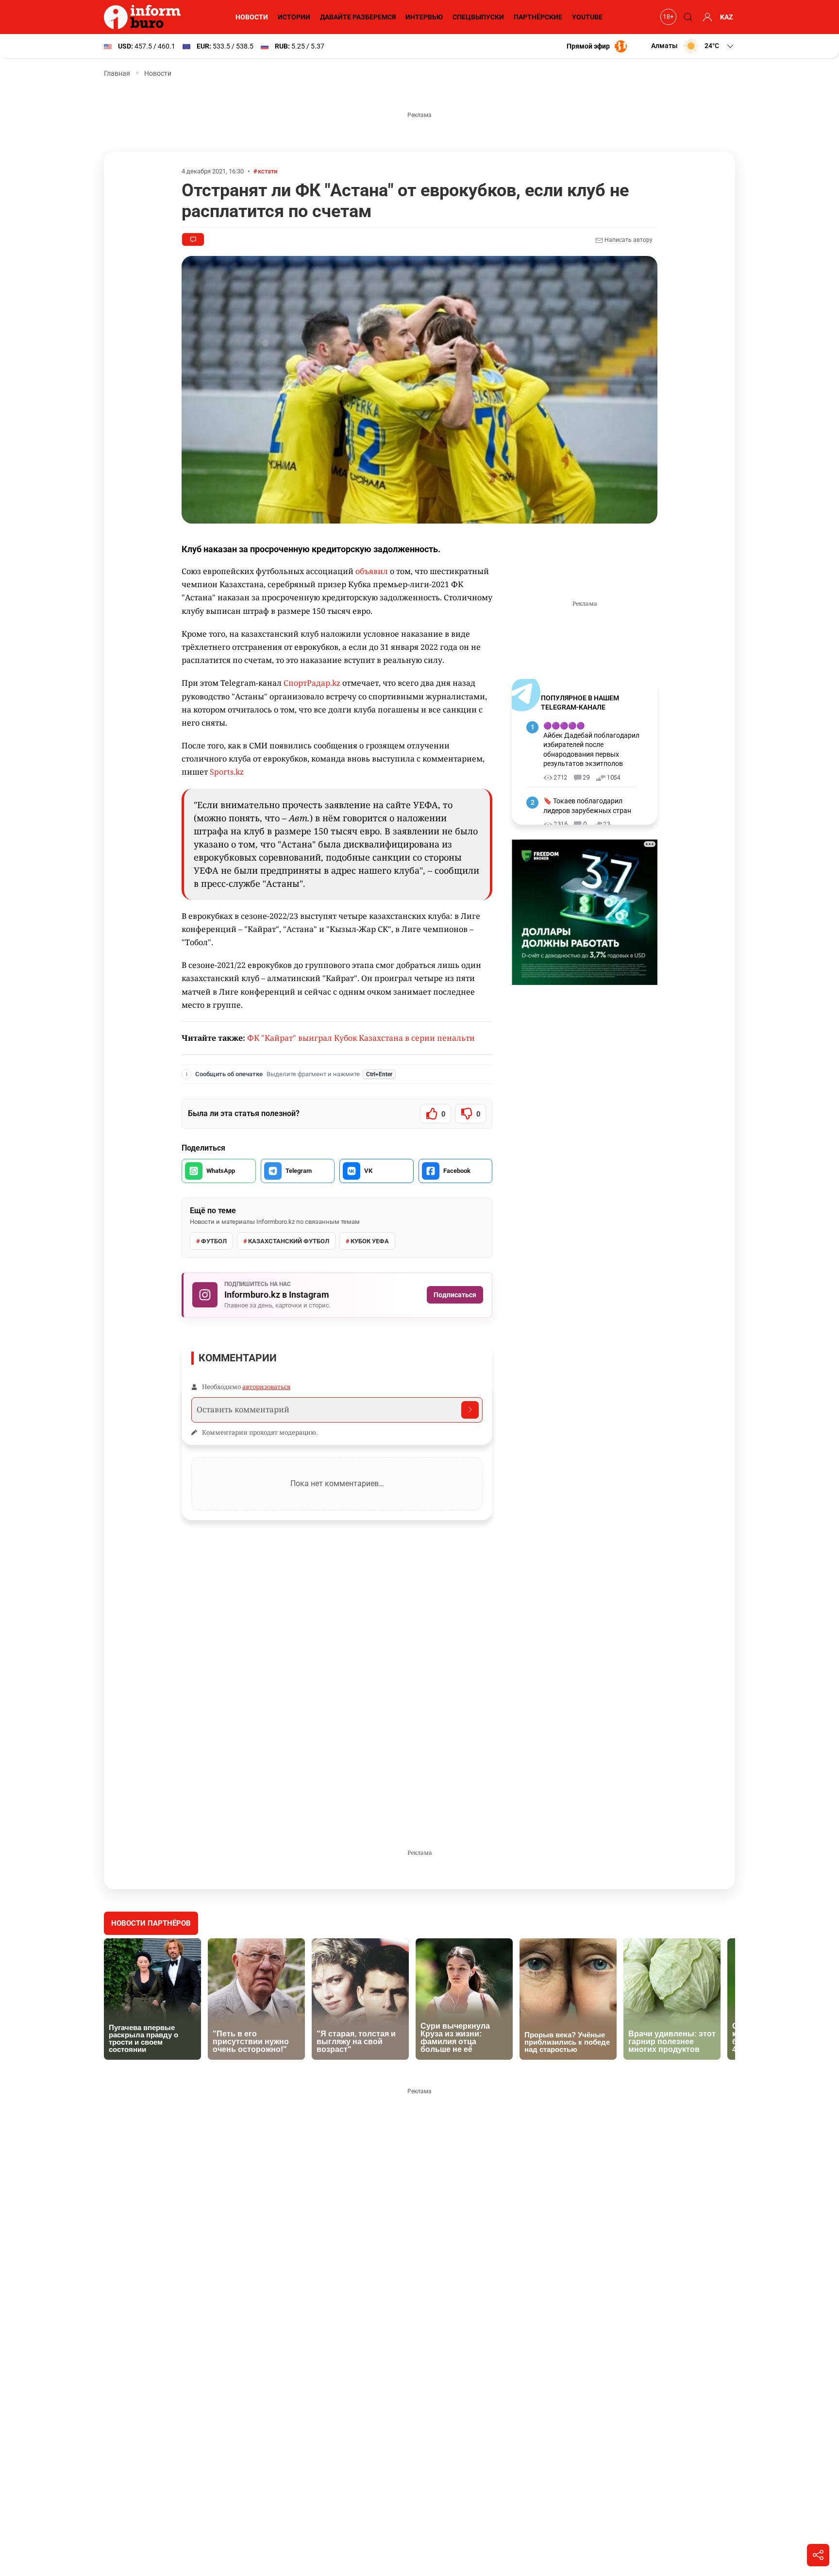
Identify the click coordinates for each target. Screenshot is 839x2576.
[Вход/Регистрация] (706, 17)
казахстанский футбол (289, 1241)
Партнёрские (538, 17)
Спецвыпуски (478, 17)
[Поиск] (687, 17)
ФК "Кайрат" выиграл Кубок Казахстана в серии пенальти (361, 1038)
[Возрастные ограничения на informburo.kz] (667, 17)
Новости (252, 17)
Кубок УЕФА (370, 1241)
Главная (117, 73)
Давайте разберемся (358, 17)
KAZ (727, 17)
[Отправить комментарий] (470, 1410)
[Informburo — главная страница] (145, 17)
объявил (372, 571)
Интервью (424, 17)
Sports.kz (227, 772)
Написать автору (628, 240)
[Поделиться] (818, 2555)
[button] (693, 46)
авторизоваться (266, 1387)
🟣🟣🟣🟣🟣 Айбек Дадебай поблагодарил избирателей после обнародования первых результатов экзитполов (591, 745)
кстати (268, 171)
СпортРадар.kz (312, 683)
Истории (294, 17)
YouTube (587, 17)
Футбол (214, 1241)
